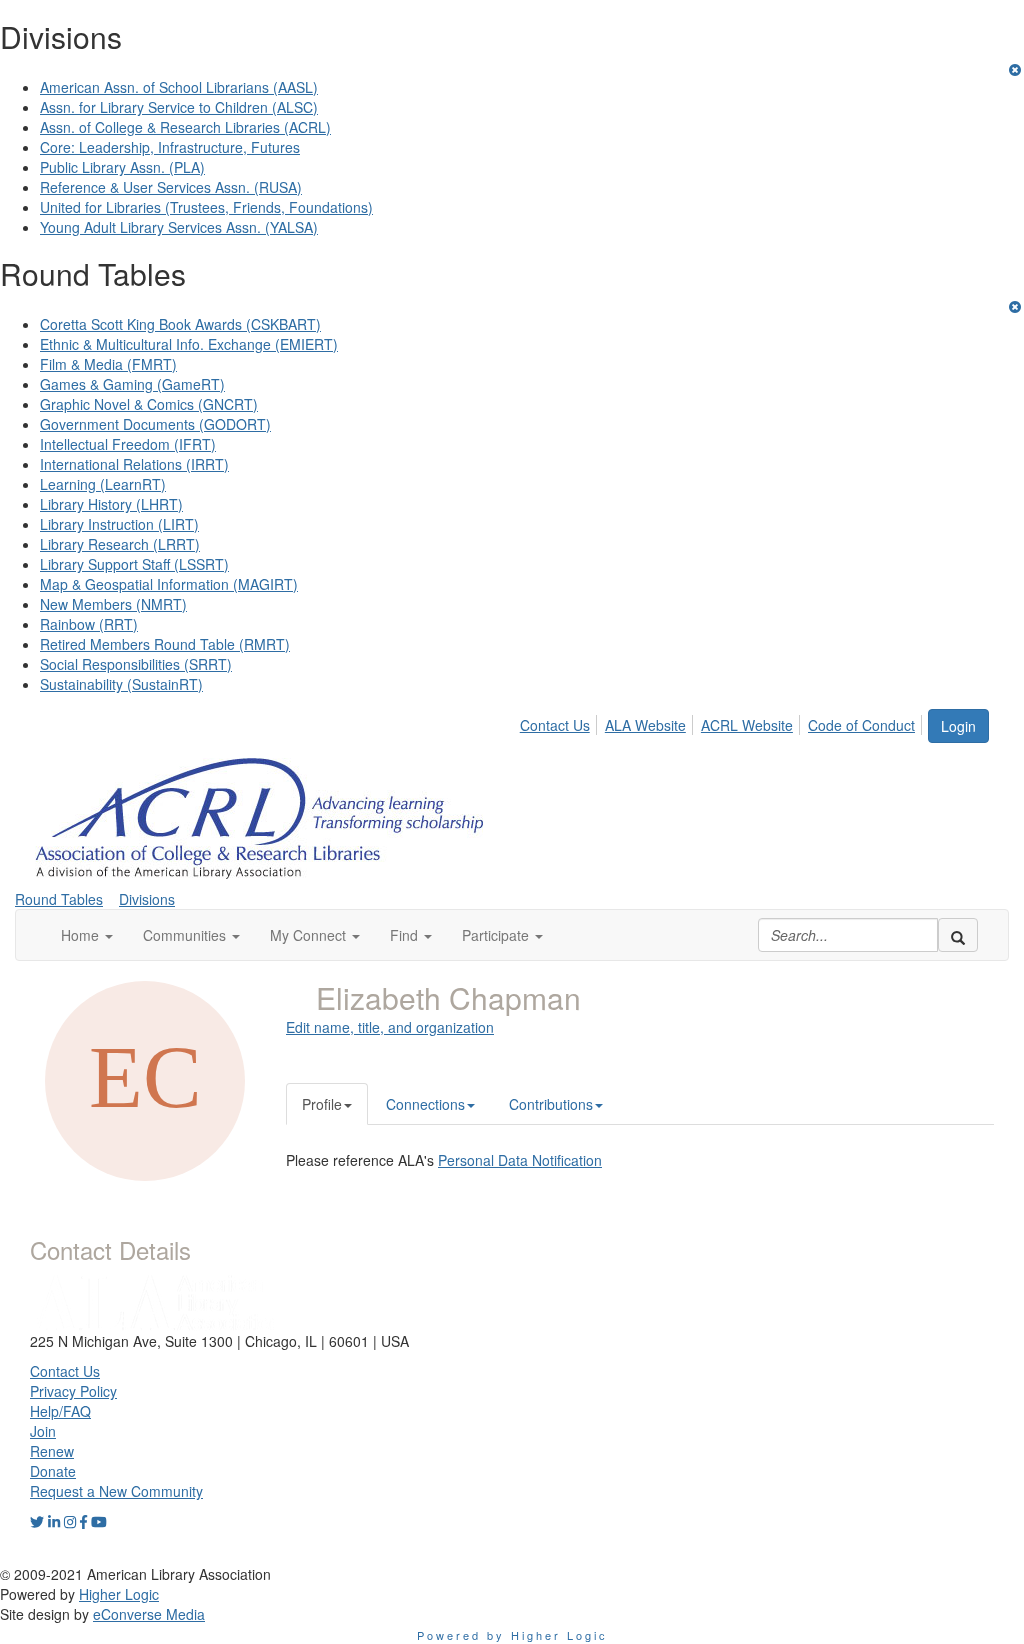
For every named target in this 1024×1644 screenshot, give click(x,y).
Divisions (147, 899)
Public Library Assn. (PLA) (122, 167)
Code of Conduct (861, 725)
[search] (958, 935)
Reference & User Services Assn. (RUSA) (171, 187)
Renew (52, 1451)
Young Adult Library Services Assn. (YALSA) (179, 227)
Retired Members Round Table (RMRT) (165, 644)
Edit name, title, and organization (390, 1027)
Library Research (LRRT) (120, 544)
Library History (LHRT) (111, 504)
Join (43, 1431)
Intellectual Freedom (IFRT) (128, 444)
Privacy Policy (73, 1391)
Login (958, 726)
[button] (87, 935)
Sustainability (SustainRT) (121, 684)
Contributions (551, 1104)
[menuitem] (560, 722)
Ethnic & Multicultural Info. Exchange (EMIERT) (189, 344)
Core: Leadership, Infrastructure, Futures (170, 147)
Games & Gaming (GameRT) (132, 384)
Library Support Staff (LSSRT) (134, 564)
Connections (425, 1104)
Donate (53, 1471)
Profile (322, 1104)
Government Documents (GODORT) (155, 424)
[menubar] (723, 722)
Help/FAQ (60, 1411)
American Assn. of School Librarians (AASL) (179, 87)
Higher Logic (119, 1594)
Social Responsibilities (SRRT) (136, 664)
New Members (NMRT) (113, 604)
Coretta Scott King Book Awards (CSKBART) (180, 324)
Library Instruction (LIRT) (119, 524)
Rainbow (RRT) (89, 624)
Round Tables (59, 899)
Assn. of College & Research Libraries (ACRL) (185, 127)
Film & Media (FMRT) (108, 364)
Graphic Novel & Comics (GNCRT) (149, 404)
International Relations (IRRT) (134, 464)
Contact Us (555, 725)
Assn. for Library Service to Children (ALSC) (179, 107)
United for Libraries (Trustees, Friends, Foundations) (206, 207)
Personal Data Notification (520, 1160)
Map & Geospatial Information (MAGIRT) (169, 584)
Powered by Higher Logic (512, 1635)
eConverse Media (149, 1614)
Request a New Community (116, 1491)
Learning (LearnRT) (103, 484)
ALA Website (645, 725)
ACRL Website (747, 725)
